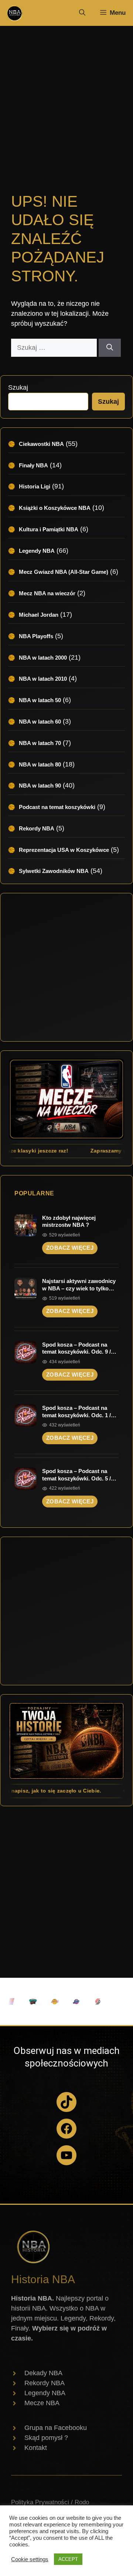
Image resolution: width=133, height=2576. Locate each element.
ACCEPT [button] (68, 2559)
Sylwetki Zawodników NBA (54, 871)
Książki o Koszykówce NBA (55, 508)
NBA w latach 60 (40, 722)
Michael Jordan (39, 615)
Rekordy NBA (37, 828)
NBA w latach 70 (40, 743)
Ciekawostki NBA (41, 444)
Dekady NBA (43, 2373)
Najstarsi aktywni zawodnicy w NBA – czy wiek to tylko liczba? (79, 1285)
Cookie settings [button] (30, 2559)
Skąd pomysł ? (46, 2438)
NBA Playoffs (36, 636)
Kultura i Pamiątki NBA (49, 529)
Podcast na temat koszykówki (57, 807)
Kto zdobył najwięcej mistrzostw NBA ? (69, 1221)
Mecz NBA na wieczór (47, 593)
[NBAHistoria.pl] (14, 13)
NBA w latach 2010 (43, 679)
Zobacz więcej (70, 1248)
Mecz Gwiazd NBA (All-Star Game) (64, 572)
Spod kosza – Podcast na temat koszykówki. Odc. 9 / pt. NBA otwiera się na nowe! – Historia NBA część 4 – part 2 (80, 1348)
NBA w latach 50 (40, 700)
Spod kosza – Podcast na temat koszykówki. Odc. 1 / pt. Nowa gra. (76, 1412)
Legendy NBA (37, 551)
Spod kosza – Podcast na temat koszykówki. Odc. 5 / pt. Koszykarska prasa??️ (76, 1475)
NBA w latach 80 (40, 764)
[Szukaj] (110, 348)
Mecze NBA (42, 2403)
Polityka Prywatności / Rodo (50, 2502)
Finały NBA (33, 465)
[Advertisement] (66, 100)
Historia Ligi (35, 486)
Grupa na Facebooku (56, 2428)
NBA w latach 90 (40, 786)
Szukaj (18, 387)
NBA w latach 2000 (43, 658)
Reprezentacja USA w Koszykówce (64, 850)
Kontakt (36, 2448)
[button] (82, 13)
